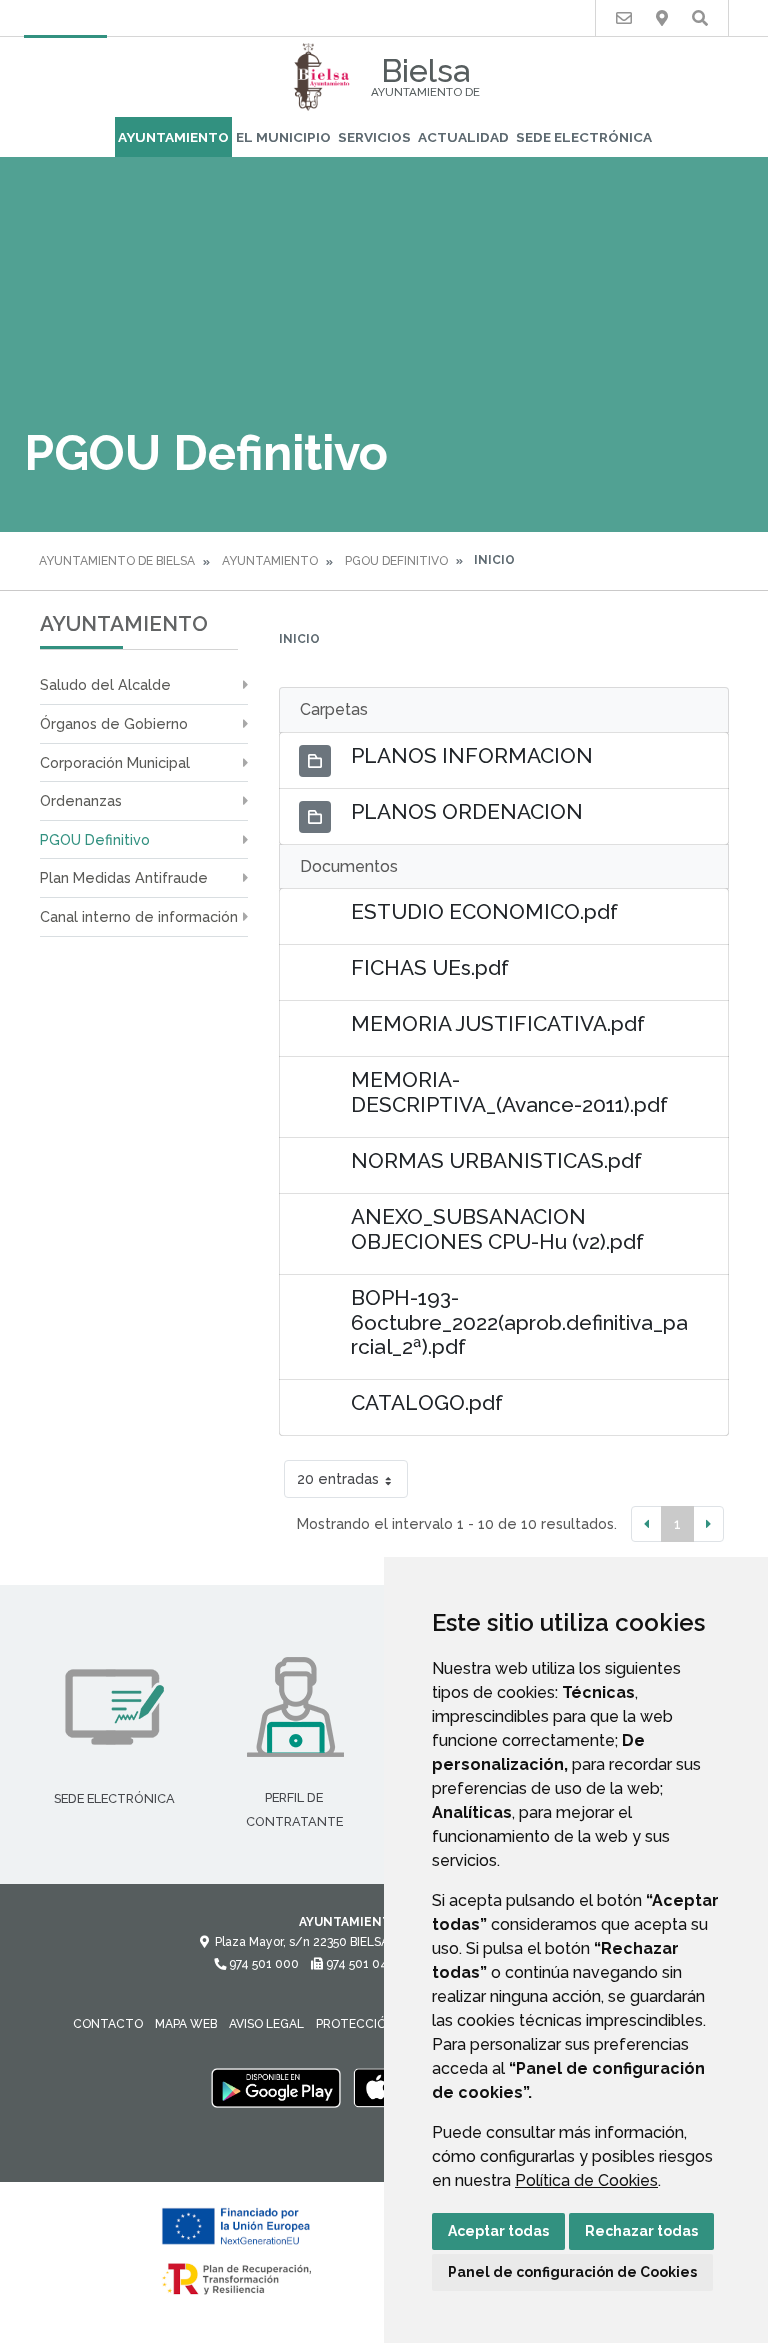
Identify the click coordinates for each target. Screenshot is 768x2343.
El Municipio (283, 137)
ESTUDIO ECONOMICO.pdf (484, 911)
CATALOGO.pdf (427, 1402)
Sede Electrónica (584, 137)
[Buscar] (700, 18)
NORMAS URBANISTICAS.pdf (496, 1160)
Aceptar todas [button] (498, 2231)
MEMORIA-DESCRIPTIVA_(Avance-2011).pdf (509, 1092)
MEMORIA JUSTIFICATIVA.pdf (498, 1023)
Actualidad (463, 137)
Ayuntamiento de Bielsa (117, 561)
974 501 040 (359, 1964)
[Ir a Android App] (276, 2088)
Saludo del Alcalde (105, 684)
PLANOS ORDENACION (467, 811)
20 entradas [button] (338, 1478)
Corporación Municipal (115, 762)
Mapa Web (186, 2024)
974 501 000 (262, 1964)
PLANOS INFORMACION (472, 755)
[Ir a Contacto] (624, 18)
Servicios (374, 137)
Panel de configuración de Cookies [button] (572, 2272)
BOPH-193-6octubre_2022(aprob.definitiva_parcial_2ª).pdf (519, 1322)
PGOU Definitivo (396, 561)
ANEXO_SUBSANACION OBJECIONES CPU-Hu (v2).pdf (497, 1229)
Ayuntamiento (173, 137)
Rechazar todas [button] (641, 2231)
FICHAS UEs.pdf (430, 967)
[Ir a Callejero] (662, 18)
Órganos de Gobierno (114, 723)
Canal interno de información (139, 916)
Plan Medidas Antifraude (124, 877)
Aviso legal (266, 2024)
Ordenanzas (81, 800)
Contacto (108, 2024)
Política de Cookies (586, 2180)
